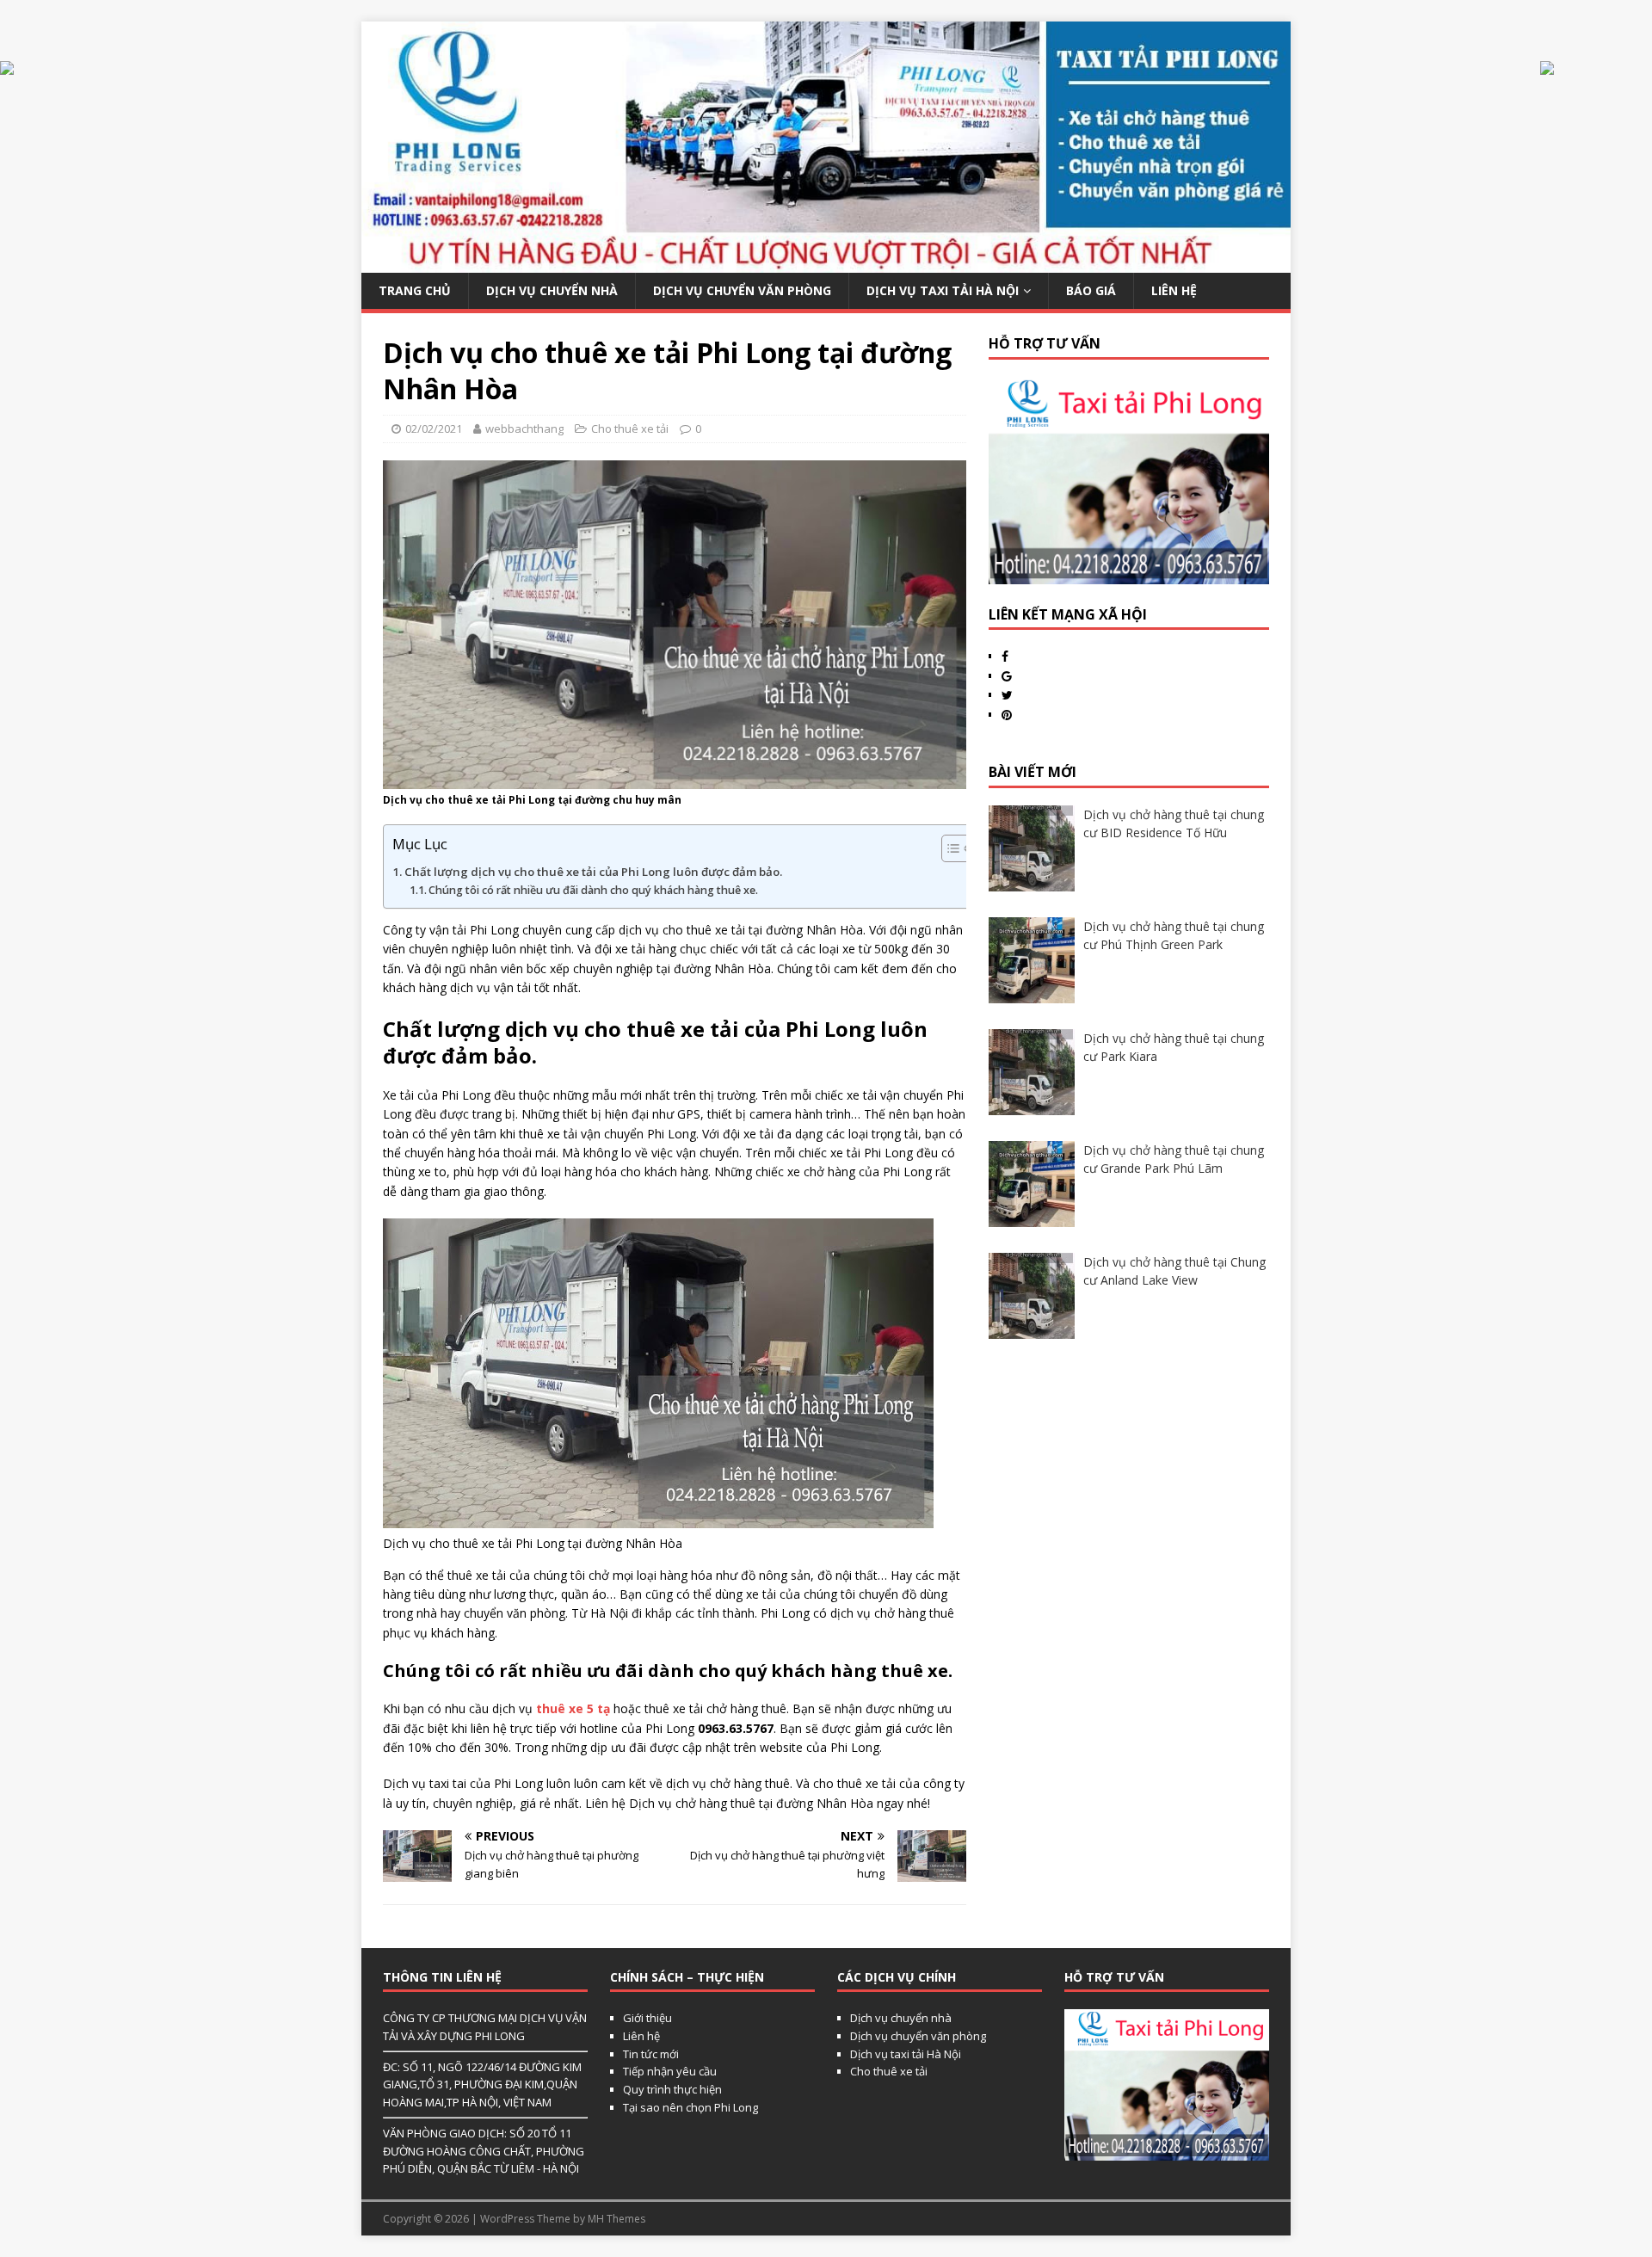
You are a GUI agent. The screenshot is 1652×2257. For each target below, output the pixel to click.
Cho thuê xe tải (630, 429)
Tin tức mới (651, 2054)
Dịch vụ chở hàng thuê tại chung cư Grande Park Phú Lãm (1174, 1159)
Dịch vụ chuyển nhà (552, 290)
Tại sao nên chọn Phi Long (690, 2107)
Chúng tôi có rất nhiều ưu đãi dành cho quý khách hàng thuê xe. (593, 890)
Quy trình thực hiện (672, 2089)
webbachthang (524, 429)
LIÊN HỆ (1174, 290)
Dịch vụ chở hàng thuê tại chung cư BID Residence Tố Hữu (1174, 823)
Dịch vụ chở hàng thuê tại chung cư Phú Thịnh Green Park (1174, 935)
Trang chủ (415, 290)
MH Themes (616, 2219)
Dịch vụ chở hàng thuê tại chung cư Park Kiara (1174, 1047)
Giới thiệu (647, 2018)
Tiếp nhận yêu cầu (670, 2071)
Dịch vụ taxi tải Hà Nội (943, 290)
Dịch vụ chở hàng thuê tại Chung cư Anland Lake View (1174, 1271)
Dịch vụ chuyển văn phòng (742, 290)
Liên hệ (641, 2036)
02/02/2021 (434, 429)
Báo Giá (1091, 290)
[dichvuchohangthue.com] (826, 263)
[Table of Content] (957, 848)
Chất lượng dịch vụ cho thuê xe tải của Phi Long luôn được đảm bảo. (593, 872)
